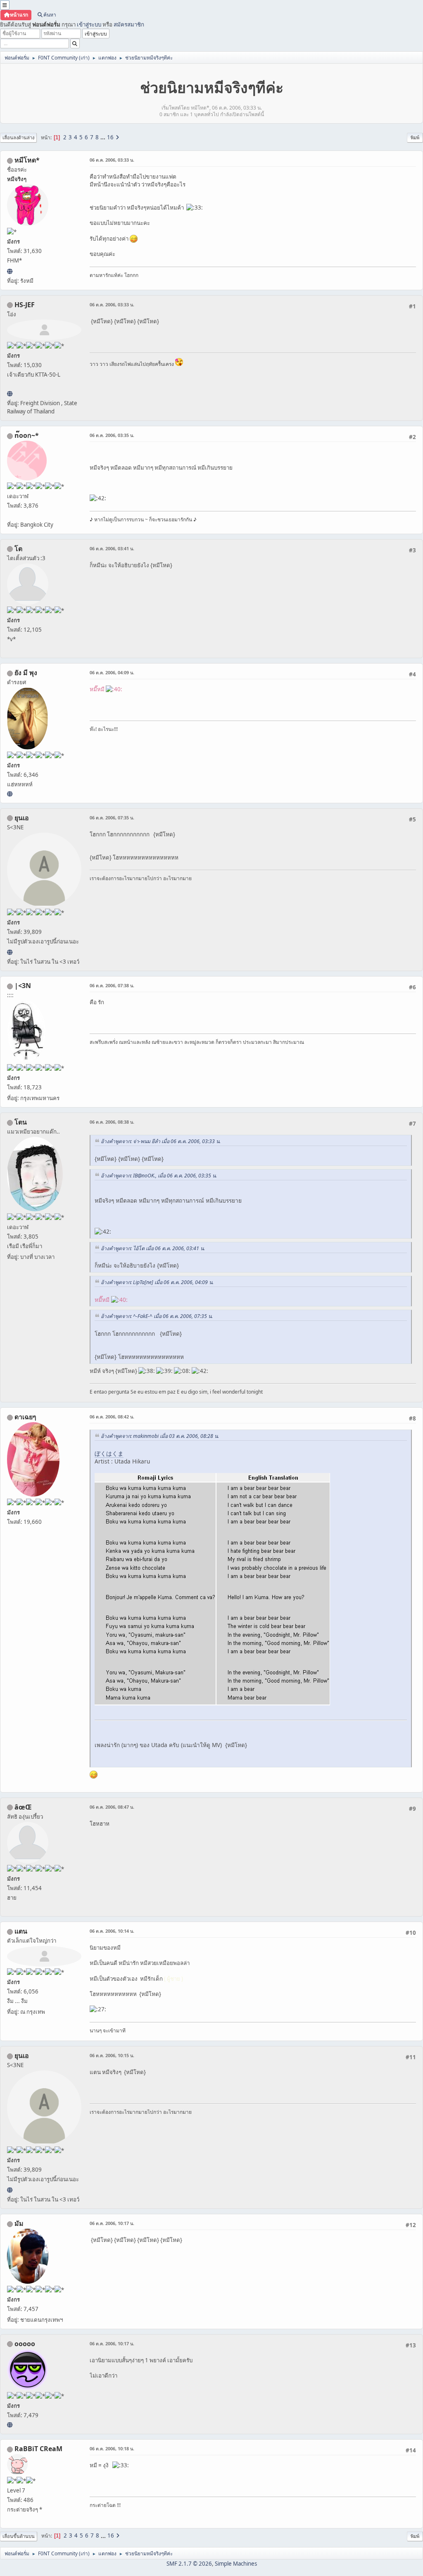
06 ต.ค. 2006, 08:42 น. (112, 1417)
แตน (21, 1931)
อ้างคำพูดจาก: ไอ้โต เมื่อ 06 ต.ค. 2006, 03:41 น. (153, 1248)
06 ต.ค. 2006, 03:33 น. (112, 160)
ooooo (25, 2344)
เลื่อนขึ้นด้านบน (19, 2536)
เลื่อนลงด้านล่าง (18, 137)
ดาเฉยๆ (25, 1417)
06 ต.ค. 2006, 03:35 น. (112, 435)
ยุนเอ (22, 818)
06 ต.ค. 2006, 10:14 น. (112, 1931)
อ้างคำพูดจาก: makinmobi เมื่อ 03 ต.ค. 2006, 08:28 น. (160, 1436)
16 (110, 137)
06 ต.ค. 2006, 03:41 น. (112, 548)
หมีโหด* (27, 160)
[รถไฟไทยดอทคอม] (10, 394)
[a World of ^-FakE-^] (10, 952)
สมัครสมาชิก (129, 24)
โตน (21, 1122)
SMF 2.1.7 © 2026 (189, 2564)
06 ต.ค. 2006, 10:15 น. (112, 2055)
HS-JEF (25, 305)
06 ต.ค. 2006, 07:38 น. (112, 985)
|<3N (23, 986)
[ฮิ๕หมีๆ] (10, 271)
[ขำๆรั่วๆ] (10, 794)
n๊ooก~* (27, 435)
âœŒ (23, 1807)
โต (18, 549)
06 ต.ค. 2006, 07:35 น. (112, 818)
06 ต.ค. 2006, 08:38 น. (112, 1122)
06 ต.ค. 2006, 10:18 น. (112, 2448)
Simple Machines (236, 2564)
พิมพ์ (415, 137)
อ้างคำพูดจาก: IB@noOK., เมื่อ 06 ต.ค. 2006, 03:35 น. (159, 1176)
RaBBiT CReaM (38, 2449)
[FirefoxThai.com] (10, 2425)
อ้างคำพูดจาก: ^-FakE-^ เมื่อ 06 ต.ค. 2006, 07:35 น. (157, 1316)
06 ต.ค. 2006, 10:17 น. (112, 2223)
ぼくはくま (109, 1453)
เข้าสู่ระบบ (89, 24)
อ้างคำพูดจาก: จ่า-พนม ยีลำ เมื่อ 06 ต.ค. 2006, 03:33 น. (161, 1141)
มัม (19, 2223)
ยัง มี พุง (26, 673)
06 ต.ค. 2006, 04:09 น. (112, 672)
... (103, 137)
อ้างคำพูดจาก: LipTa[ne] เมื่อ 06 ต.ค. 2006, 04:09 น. (157, 1282)
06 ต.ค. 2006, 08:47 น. (112, 1807)
